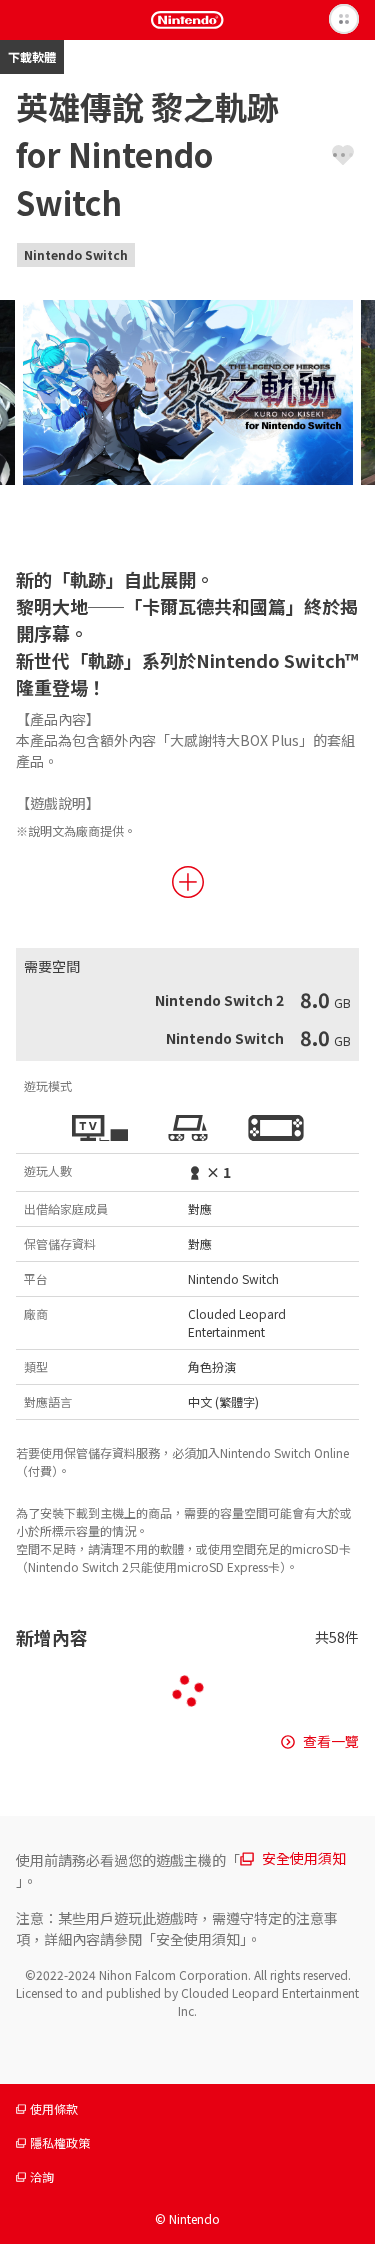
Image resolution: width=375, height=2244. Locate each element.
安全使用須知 (304, 1858)
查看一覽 (331, 1741)
